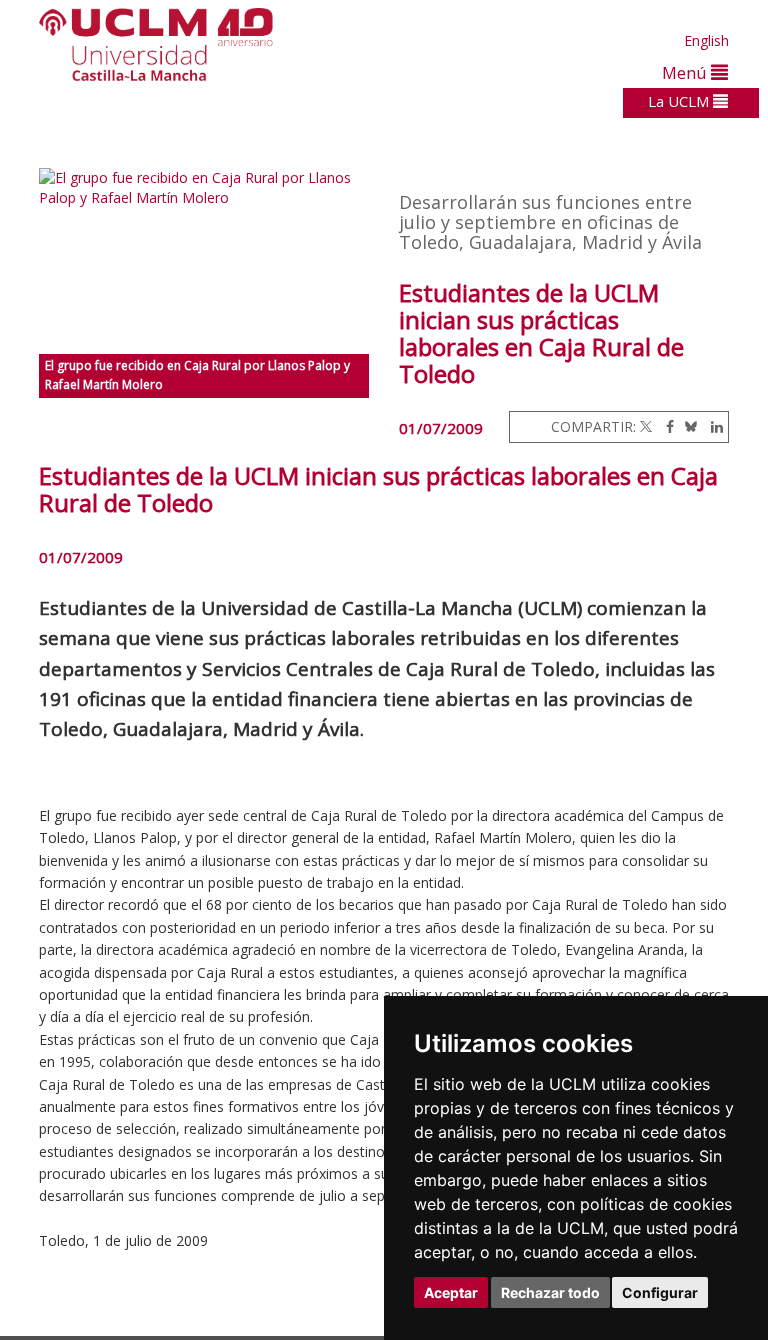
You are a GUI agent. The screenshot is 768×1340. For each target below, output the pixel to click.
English (706, 40)
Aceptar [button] (451, 1292)
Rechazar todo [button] (550, 1292)
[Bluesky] (687, 426)
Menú (686, 72)
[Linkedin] (712, 426)
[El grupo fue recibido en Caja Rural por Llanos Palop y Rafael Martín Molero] (204, 261)
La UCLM (680, 101)
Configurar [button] (660, 1292)
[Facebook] (665, 426)
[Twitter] (646, 426)
